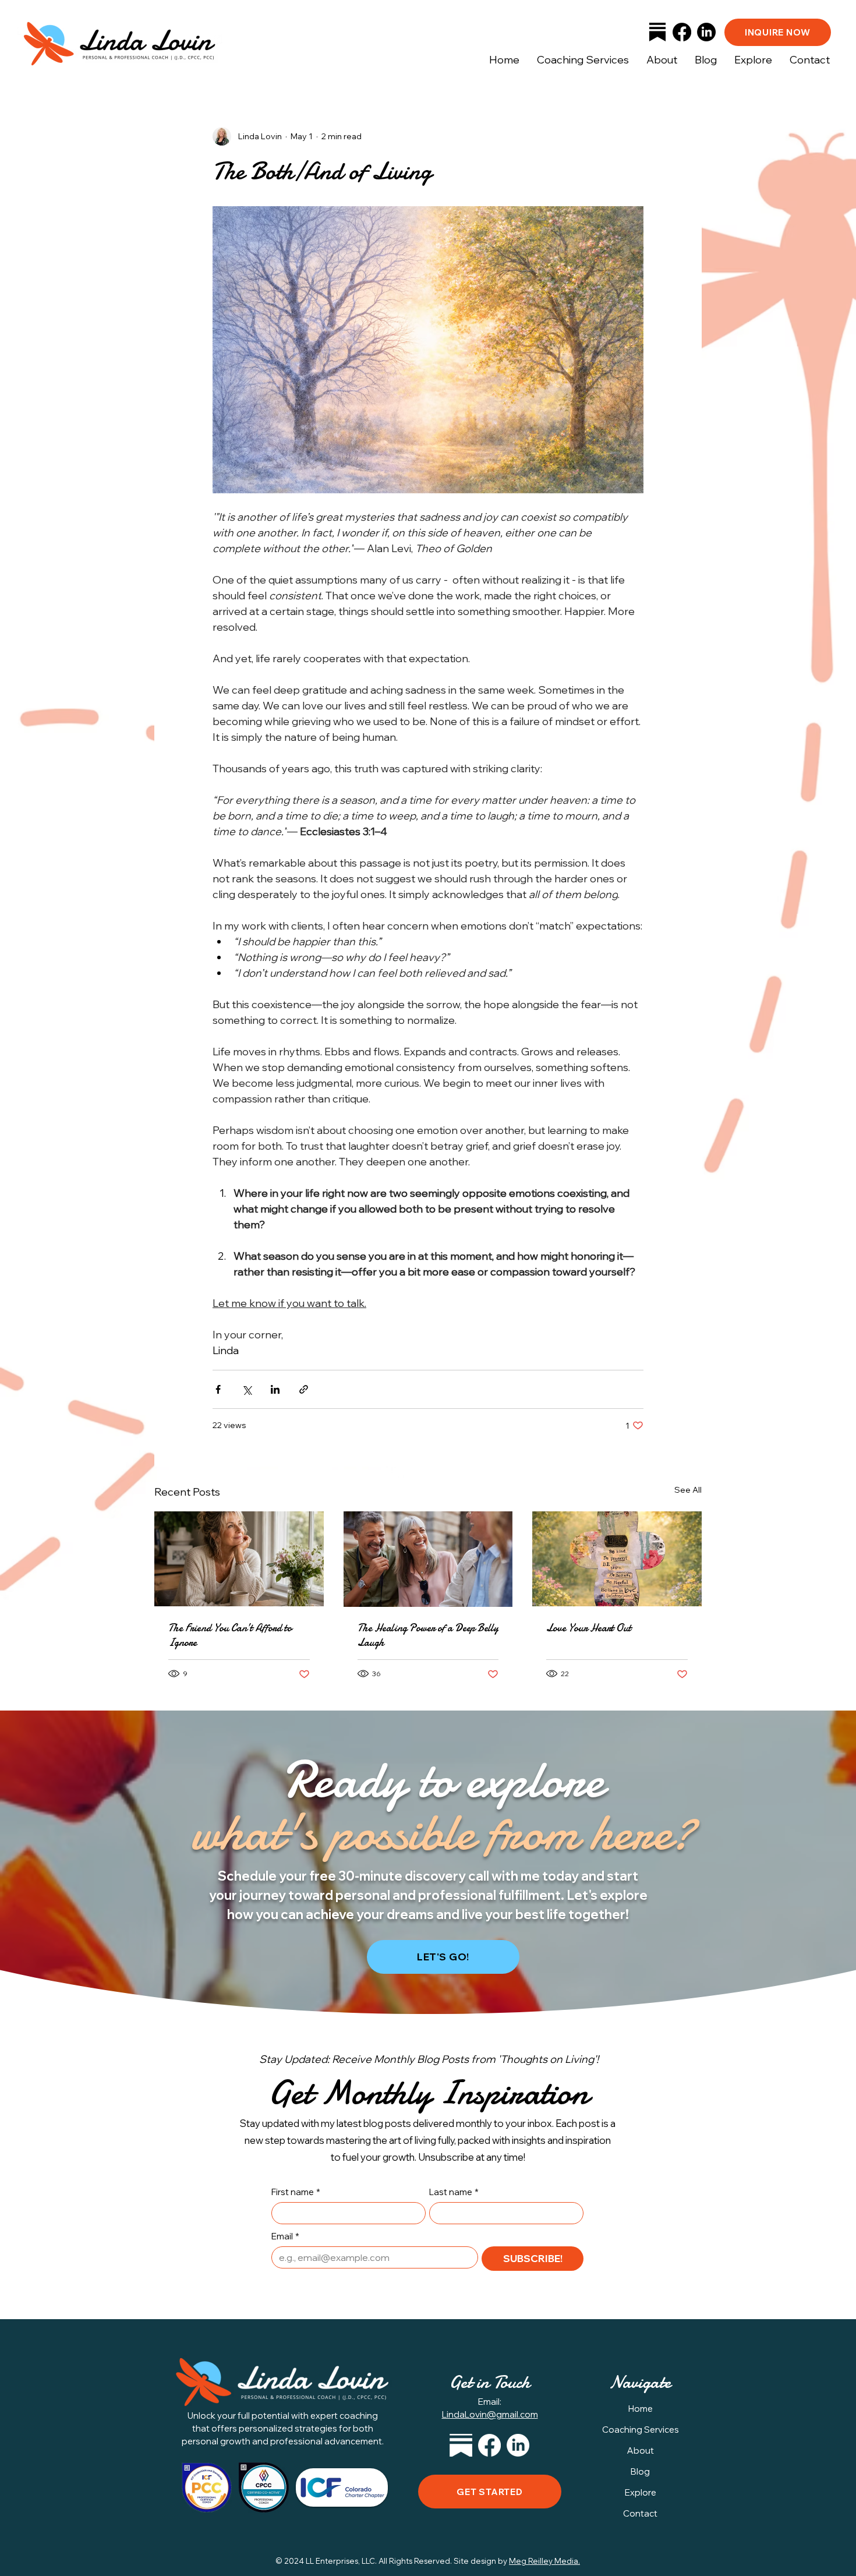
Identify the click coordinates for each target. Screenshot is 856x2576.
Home (641, 2409)
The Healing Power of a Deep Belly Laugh (428, 1635)
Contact (640, 2513)
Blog (640, 2471)
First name (296, 2192)
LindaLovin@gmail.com (490, 2414)
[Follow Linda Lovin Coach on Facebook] (489, 2445)
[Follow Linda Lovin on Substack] (461, 2445)
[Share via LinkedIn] (275, 1389)
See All (688, 1490)
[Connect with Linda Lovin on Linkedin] (518, 2445)
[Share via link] (304, 1389)
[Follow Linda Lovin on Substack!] (657, 32)
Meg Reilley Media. (544, 2561)
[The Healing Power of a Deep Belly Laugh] (428, 1559)
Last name (454, 2192)
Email (285, 2236)
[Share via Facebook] (218, 1389)
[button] (753, 60)
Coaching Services (641, 2430)
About (641, 2450)
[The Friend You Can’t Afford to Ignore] (239, 1559)
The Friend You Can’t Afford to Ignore (230, 1635)
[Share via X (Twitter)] (247, 1389)
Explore (641, 2492)
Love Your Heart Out (589, 1628)
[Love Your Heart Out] (617, 1559)
